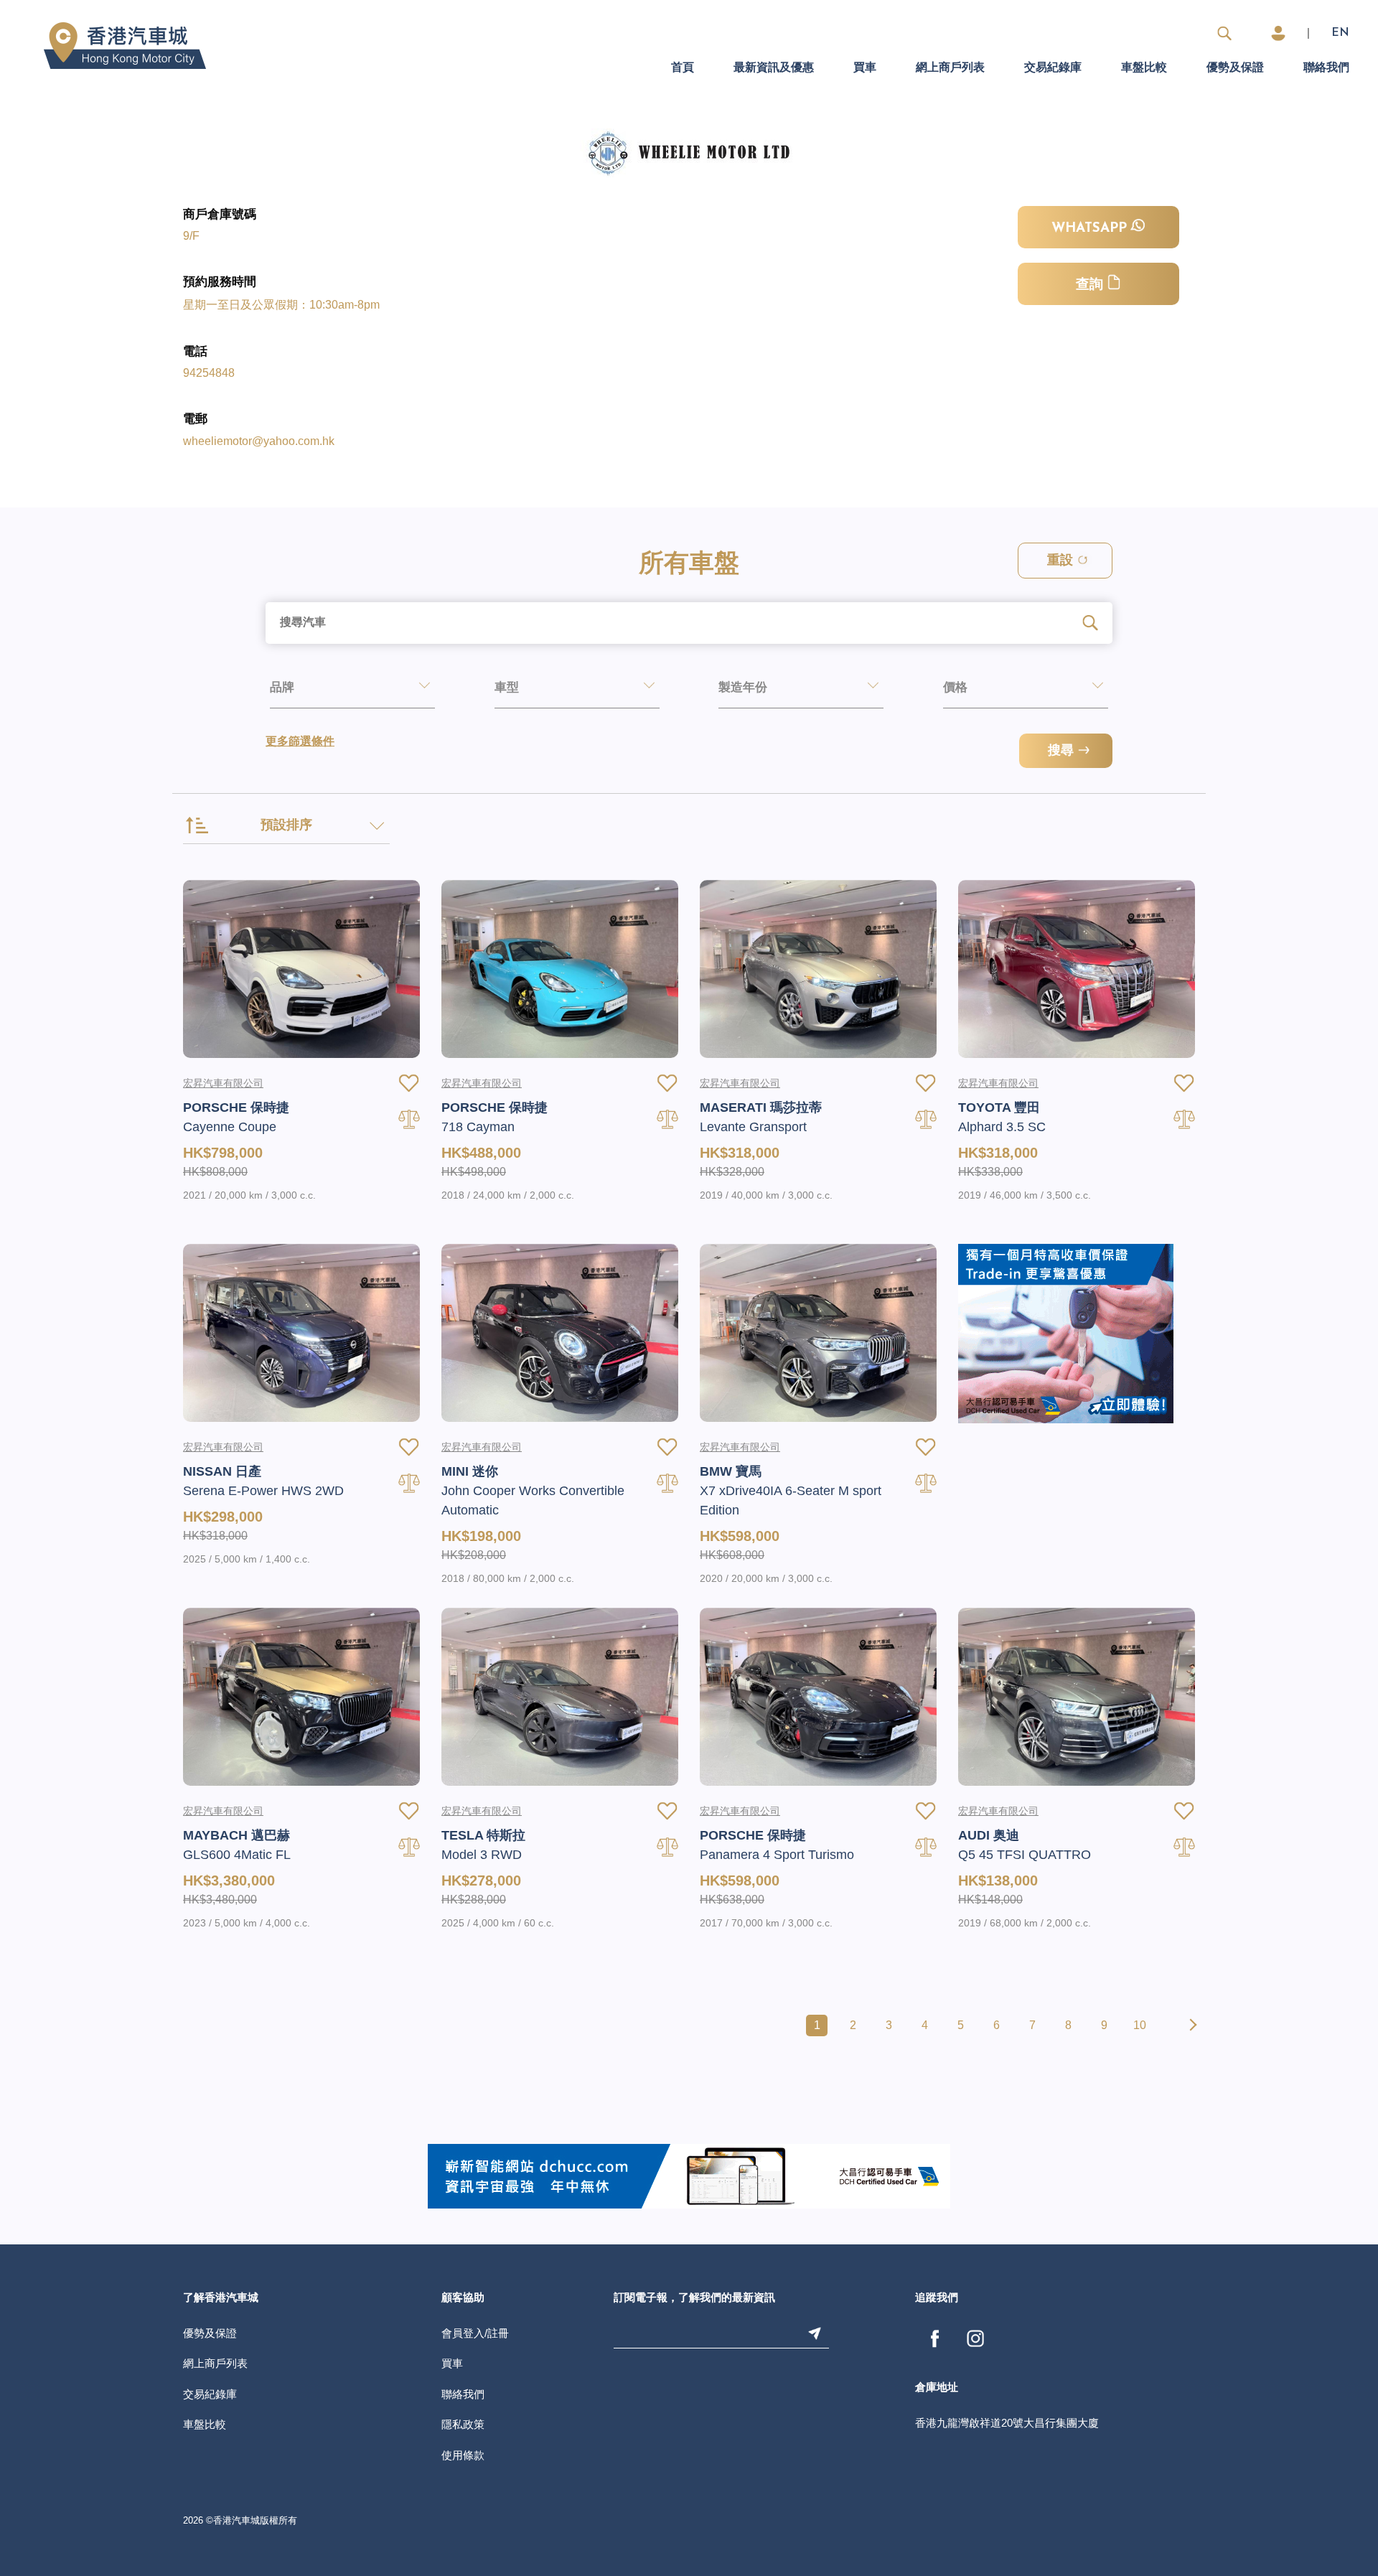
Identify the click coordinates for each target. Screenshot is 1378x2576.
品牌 (282, 688)
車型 (507, 688)
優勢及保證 (1235, 68)
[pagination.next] (1191, 2025)
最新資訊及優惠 (774, 68)
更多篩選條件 (300, 742)
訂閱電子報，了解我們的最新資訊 (694, 2299)
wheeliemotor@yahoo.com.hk (259, 441)
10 (1140, 2025)
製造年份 (743, 688)
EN (1340, 33)
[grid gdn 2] (1066, 1333)
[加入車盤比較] (409, 1119)
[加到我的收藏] (409, 1083)
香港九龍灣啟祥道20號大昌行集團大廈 (1007, 2423)
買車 (865, 68)
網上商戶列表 (950, 68)
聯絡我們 (1326, 68)
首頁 (683, 68)
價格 (955, 688)
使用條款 (463, 2455)
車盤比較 (1144, 68)
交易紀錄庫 (1053, 68)
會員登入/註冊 (475, 2333)
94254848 (209, 373)
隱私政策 (463, 2424)
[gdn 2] (689, 2175)
